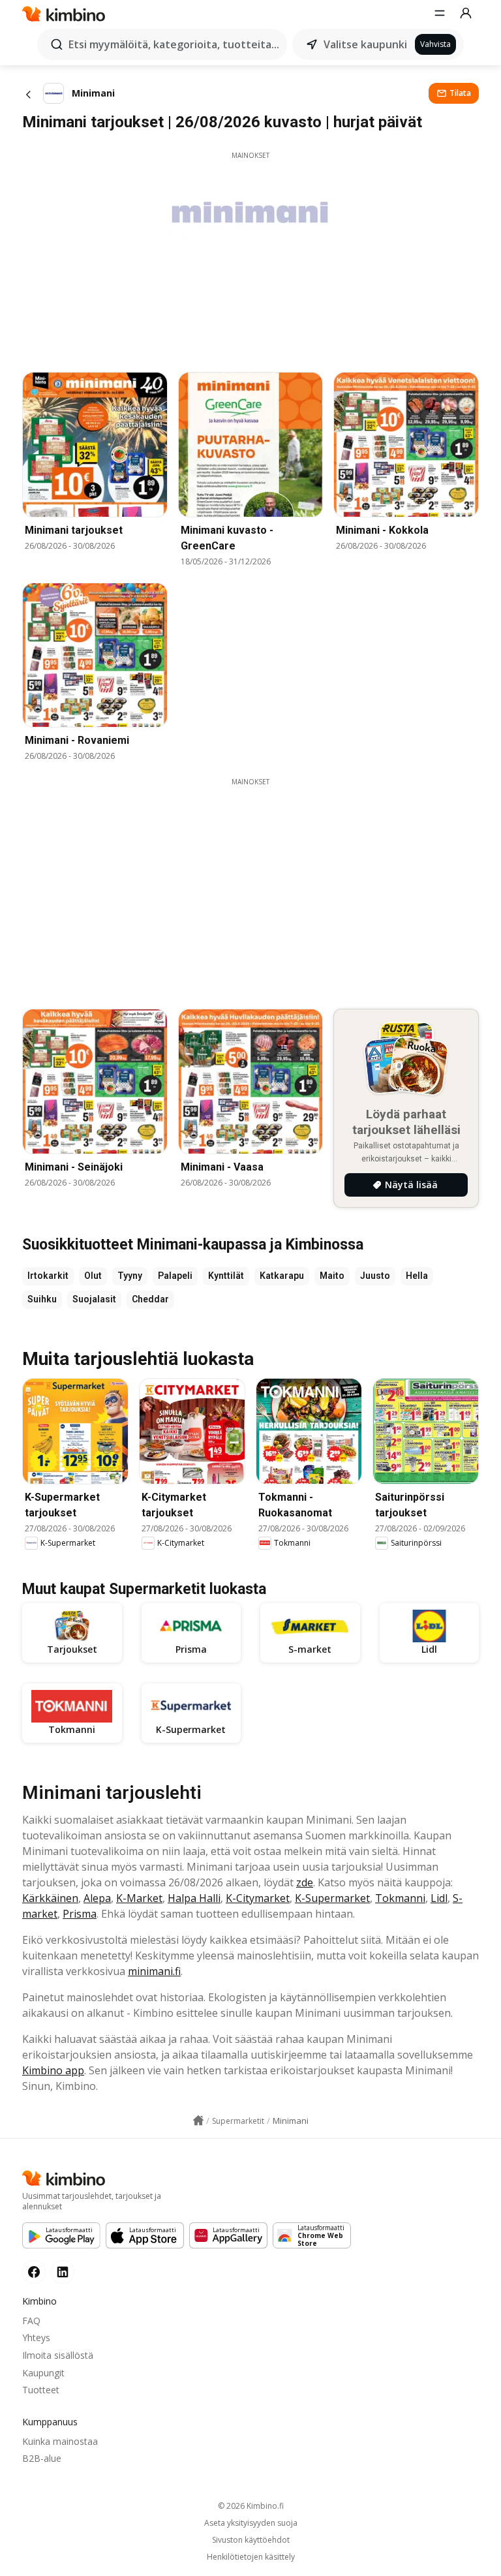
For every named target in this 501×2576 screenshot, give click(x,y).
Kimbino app (53, 2070)
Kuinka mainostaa (60, 2441)
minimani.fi (154, 1971)
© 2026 (251, 2506)
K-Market (139, 1898)
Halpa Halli (194, 1898)
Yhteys (36, 2338)
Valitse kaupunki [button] (365, 44)
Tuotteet (41, 2390)
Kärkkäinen (50, 1898)
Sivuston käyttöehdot (251, 2540)
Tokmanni (400, 1898)
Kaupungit (43, 2373)
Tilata (460, 93)
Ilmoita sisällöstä (58, 2355)
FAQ (31, 2321)
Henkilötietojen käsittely (251, 2557)
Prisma (80, 1914)
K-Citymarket (258, 1898)
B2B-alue (42, 2458)
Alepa (97, 1898)
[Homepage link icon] (198, 2121)
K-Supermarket (332, 1898)
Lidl (439, 1898)
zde (305, 1882)
